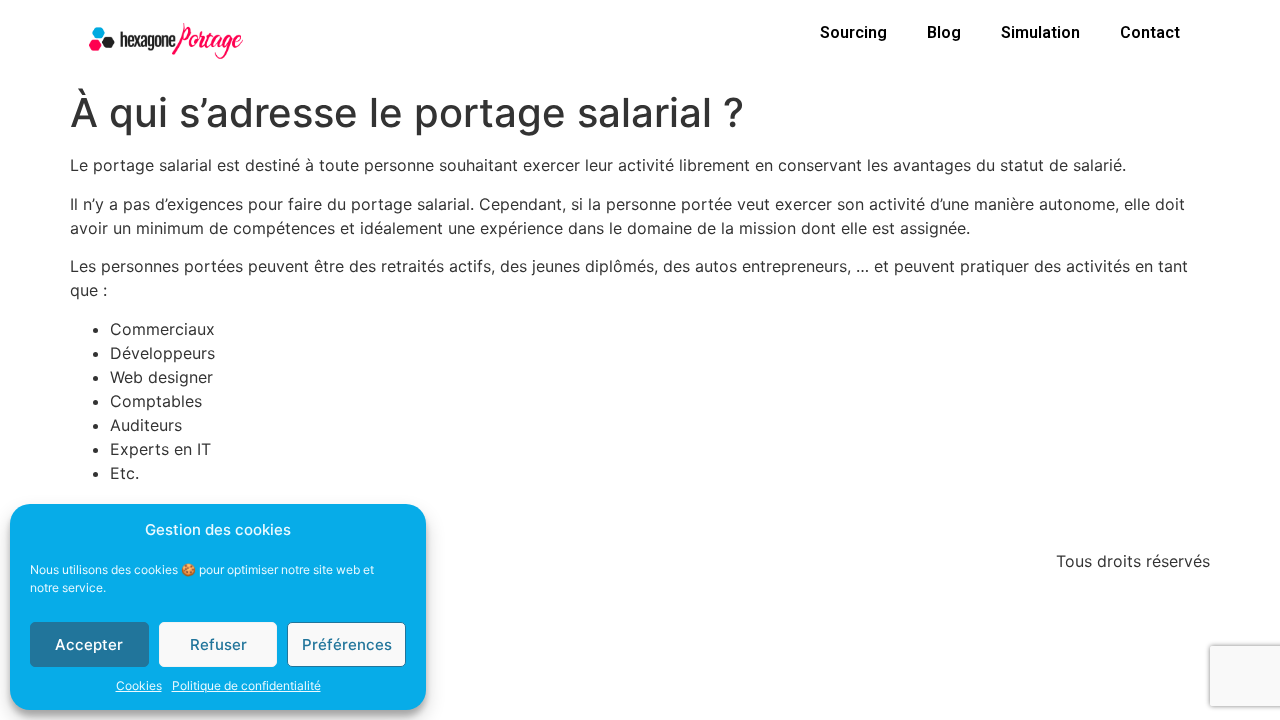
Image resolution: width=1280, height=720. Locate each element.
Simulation (1040, 32)
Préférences (347, 644)
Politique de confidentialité (246, 685)
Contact (1150, 32)
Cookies (139, 685)
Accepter (89, 644)
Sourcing (853, 32)
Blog (944, 32)
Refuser (218, 644)
